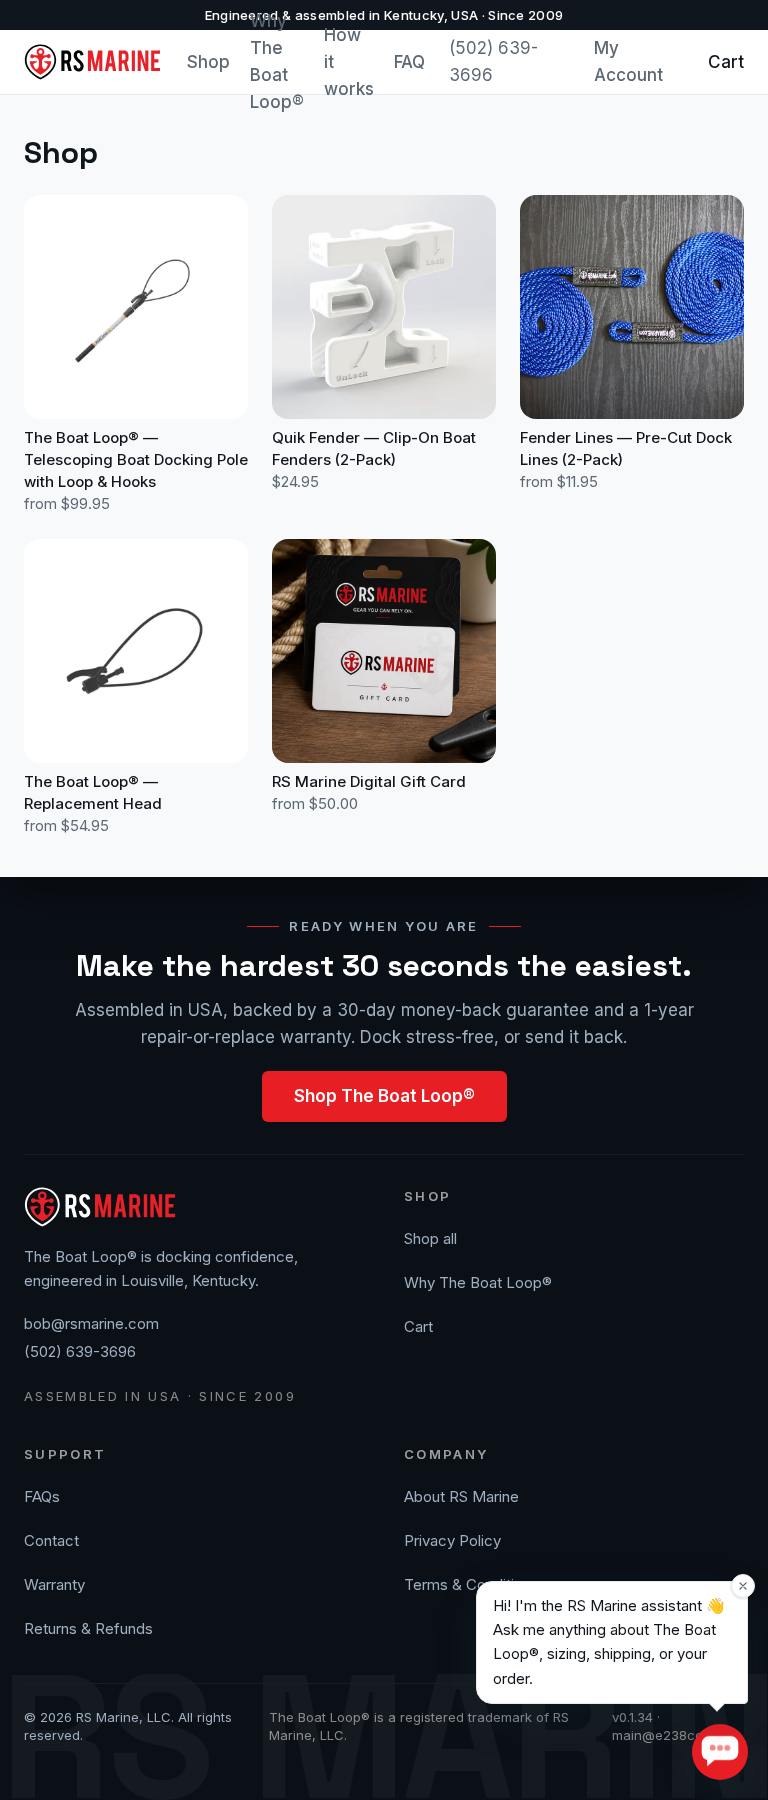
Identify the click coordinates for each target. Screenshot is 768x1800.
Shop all (430, 1238)
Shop (208, 62)
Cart (726, 62)
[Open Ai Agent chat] (720, 1752)
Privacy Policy (452, 1540)
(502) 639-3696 (493, 61)
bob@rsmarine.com (91, 1323)
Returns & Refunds (88, 1628)
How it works (349, 62)
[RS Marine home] (93, 62)
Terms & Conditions (471, 1584)
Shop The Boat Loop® (384, 1096)
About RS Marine (461, 1496)
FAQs (42, 1496)
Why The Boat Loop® (277, 61)
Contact (51, 1540)
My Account (628, 61)
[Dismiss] (743, 1586)
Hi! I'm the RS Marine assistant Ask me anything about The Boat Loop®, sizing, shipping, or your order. (609, 1642)
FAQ (409, 62)
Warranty (54, 1584)
